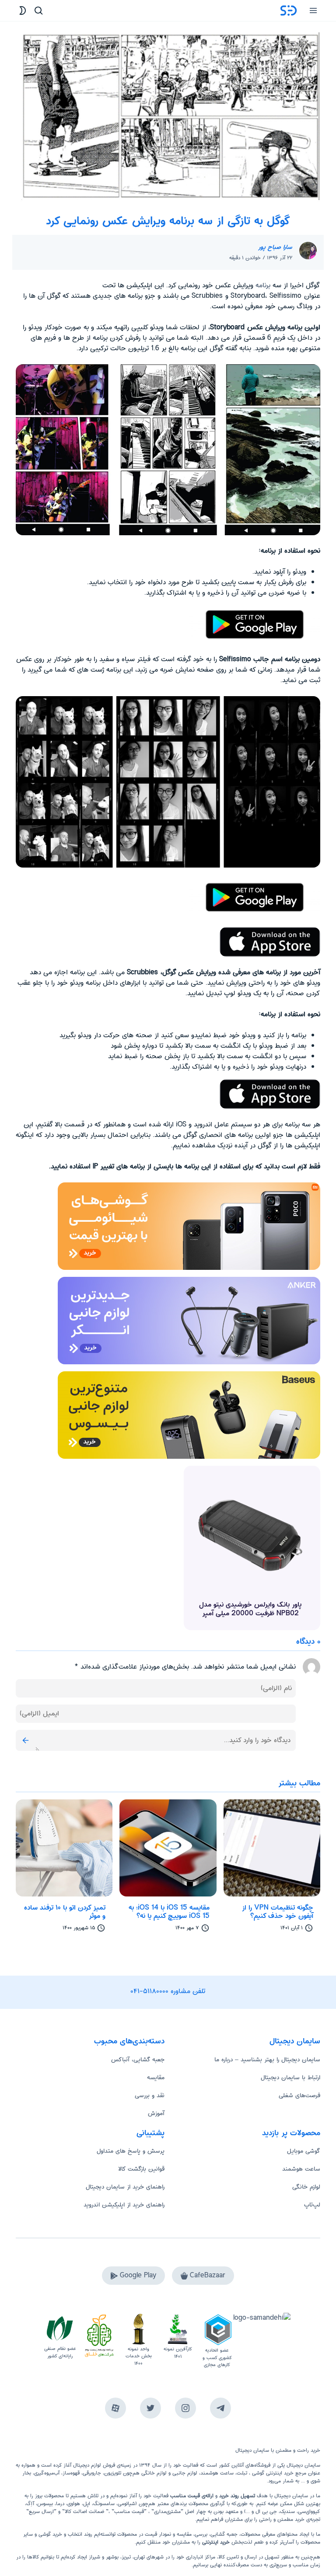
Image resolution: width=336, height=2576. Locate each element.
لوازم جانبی (185, 2473)
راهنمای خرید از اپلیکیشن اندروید (124, 2205)
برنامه (263, 285)
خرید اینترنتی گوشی (272, 2473)
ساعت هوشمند (301, 2169)
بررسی (201, 2534)
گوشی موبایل (304, 2151)
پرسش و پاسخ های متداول (131, 2151)
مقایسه (156, 2078)
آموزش (156, 2113)
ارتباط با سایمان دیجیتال (290, 2078)
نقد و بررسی (150, 2095)
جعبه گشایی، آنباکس (138, 2060)
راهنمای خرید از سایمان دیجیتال (125, 2187)
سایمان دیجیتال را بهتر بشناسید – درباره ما (267, 2060)
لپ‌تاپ (312, 2205)
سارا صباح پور (275, 247)
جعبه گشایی (224, 2534)
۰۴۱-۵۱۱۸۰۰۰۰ (150, 1991)
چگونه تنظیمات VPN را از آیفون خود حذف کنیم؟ (278, 1912)
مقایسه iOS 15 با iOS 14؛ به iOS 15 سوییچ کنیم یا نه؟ (169, 1912)
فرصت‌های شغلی (299, 2095)
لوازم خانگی (306, 2187)
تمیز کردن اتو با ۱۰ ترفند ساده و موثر (65, 1912)
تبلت (242, 2473)
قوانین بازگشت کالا (141, 2169)
